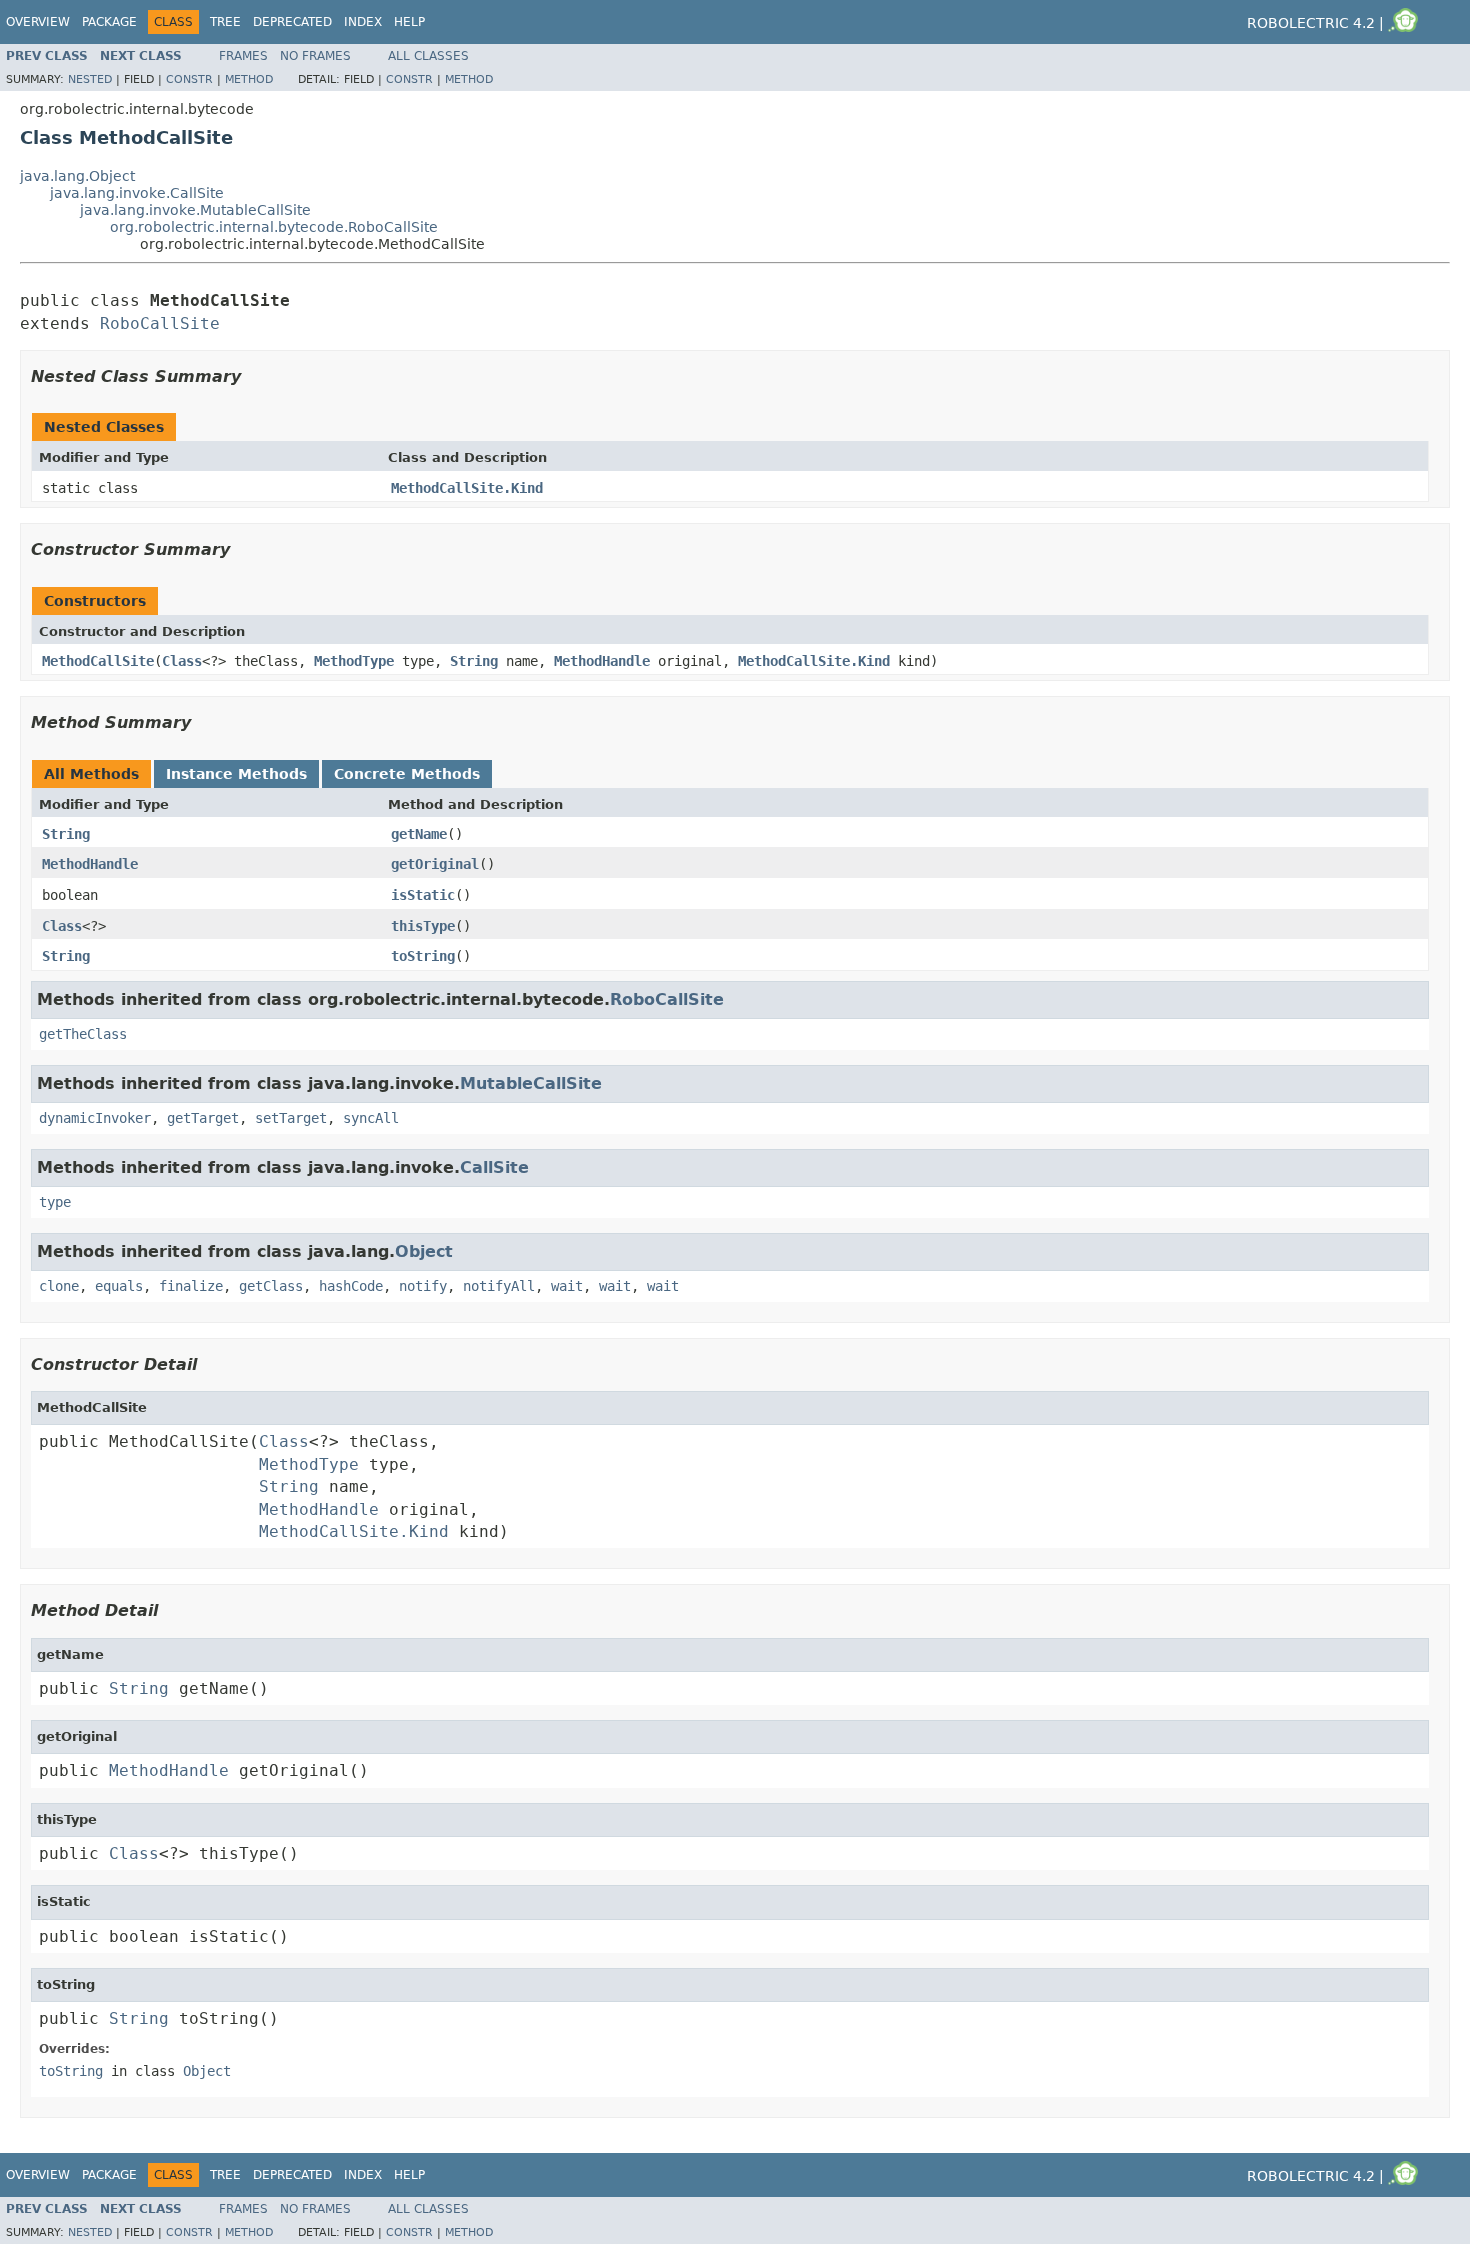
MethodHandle (602, 661)
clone (59, 1286)
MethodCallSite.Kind (467, 488)
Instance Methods (236, 774)
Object (424, 1251)
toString (423, 956)
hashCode (351, 1286)
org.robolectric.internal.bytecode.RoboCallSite (274, 227)
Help (409, 22)
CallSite (494, 1167)
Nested (90, 79)
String (474, 661)
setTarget (291, 1118)
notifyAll (499, 1286)
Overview (38, 22)
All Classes (428, 56)
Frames (243, 56)
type (55, 1202)
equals (119, 1286)
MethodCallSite (98, 661)
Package (109, 22)
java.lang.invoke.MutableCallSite (195, 210)
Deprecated (292, 22)
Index (363, 22)
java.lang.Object (77, 176)
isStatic (423, 895)
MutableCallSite (531, 1083)
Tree (225, 22)
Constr (189, 79)
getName (419, 834)
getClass (271, 1286)
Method (249, 79)
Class (182, 661)
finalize (191, 1286)
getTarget (203, 1118)
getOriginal (435, 864)
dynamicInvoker (95, 1118)
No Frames (315, 56)
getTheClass (83, 1034)
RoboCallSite (160, 323)
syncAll (371, 1118)
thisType (423, 926)
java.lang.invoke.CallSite (137, 193)
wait (567, 1286)
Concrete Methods (407, 774)
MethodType (354, 661)
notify (423, 1286)
